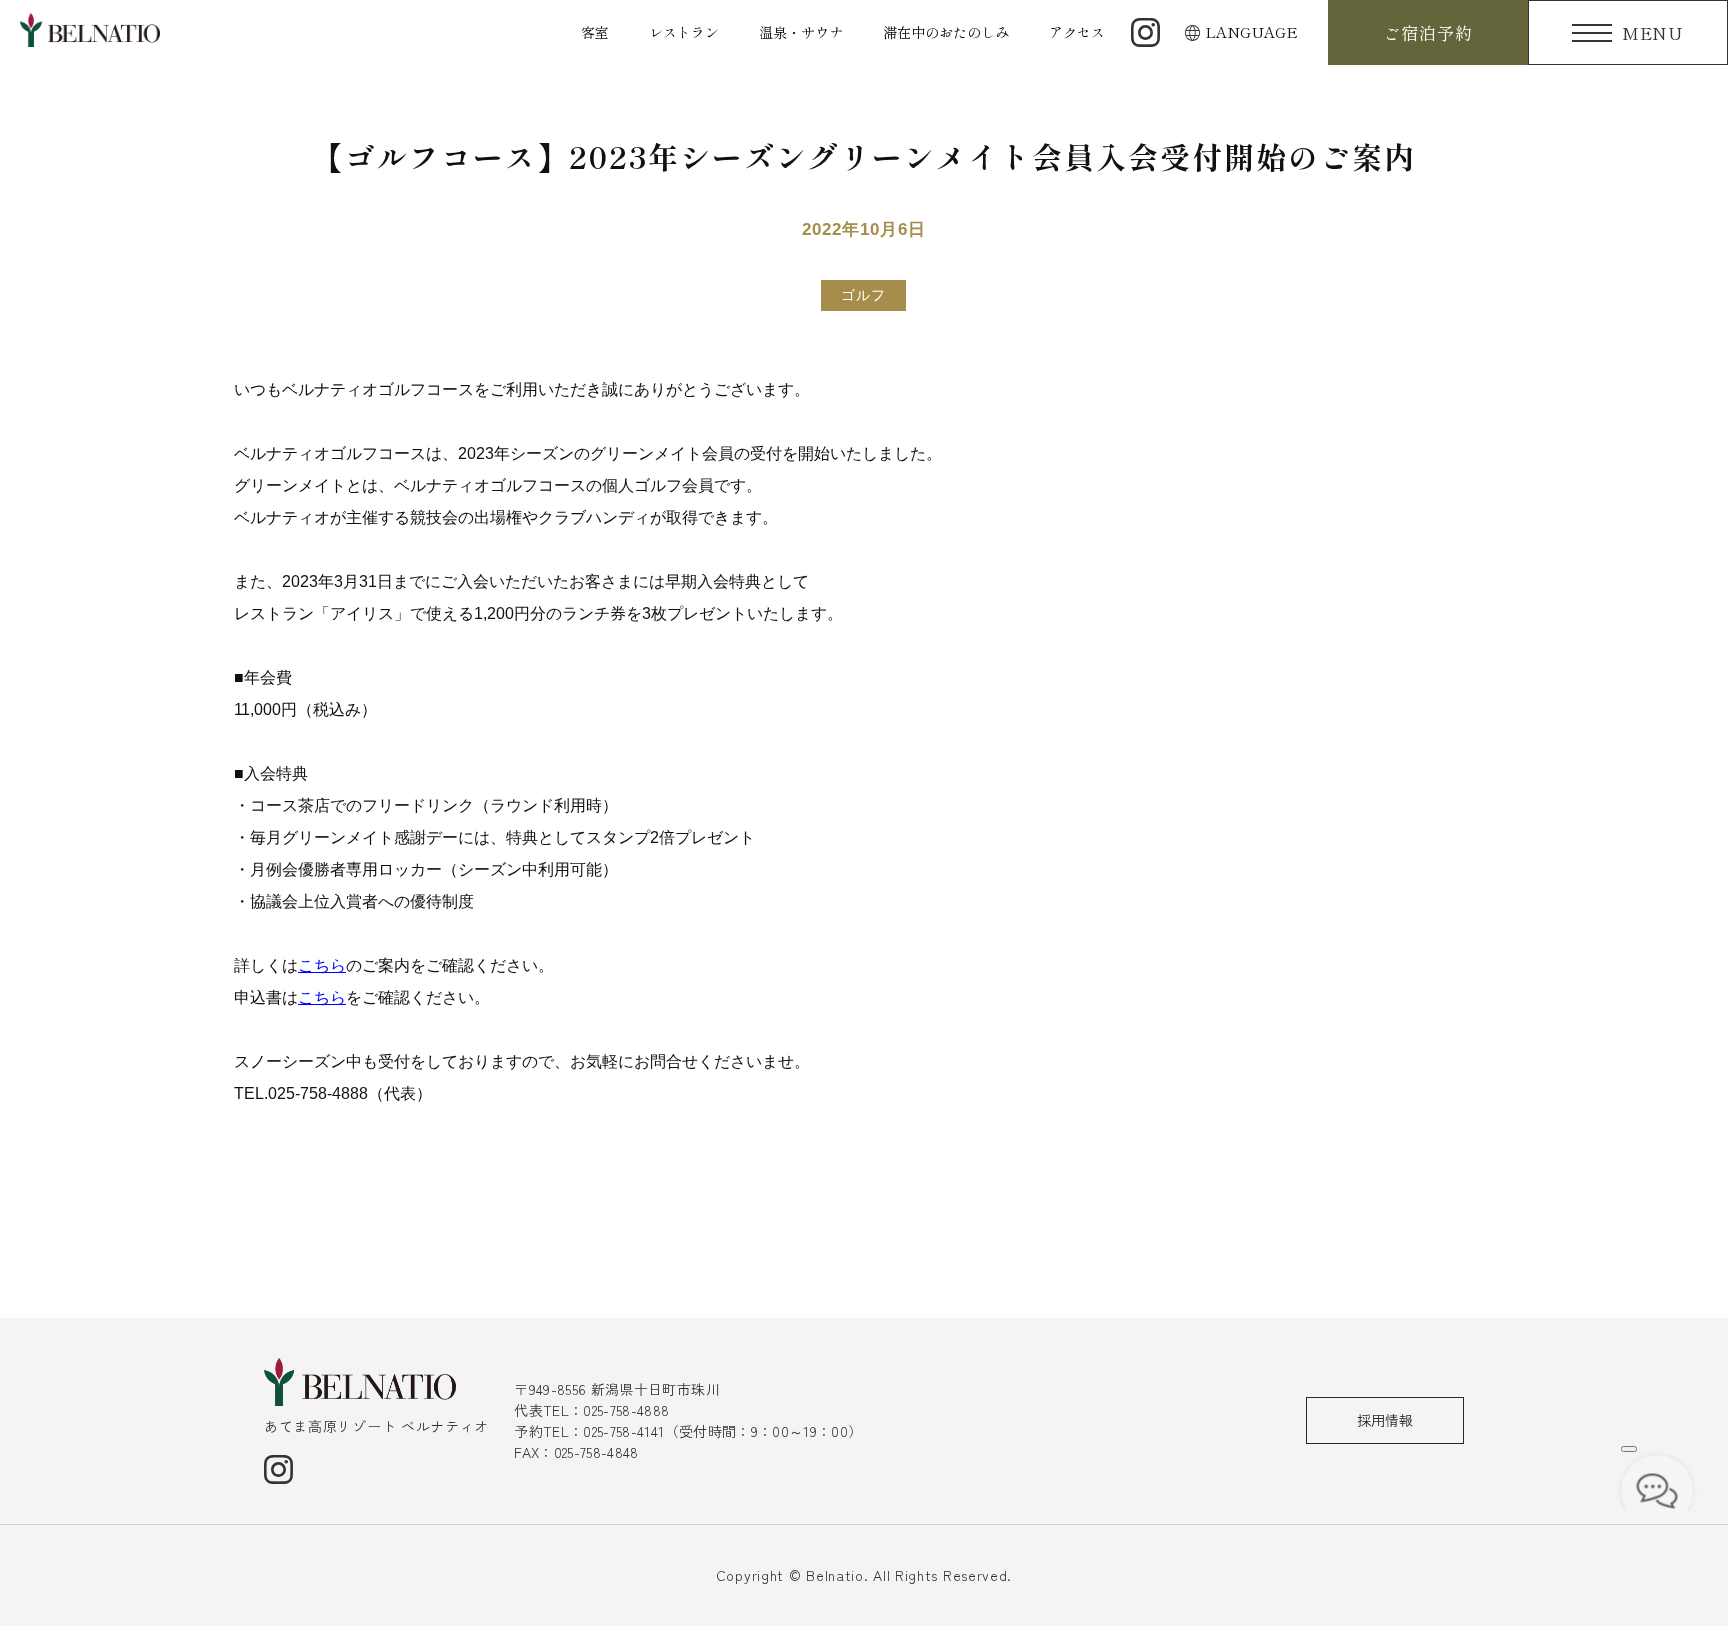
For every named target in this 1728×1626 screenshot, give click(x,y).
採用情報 (1385, 1420)
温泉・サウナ (801, 32)
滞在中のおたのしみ (946, 32)
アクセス (1077, 32)
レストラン (684, 32)
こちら (322, 965)
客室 (595, 32)
